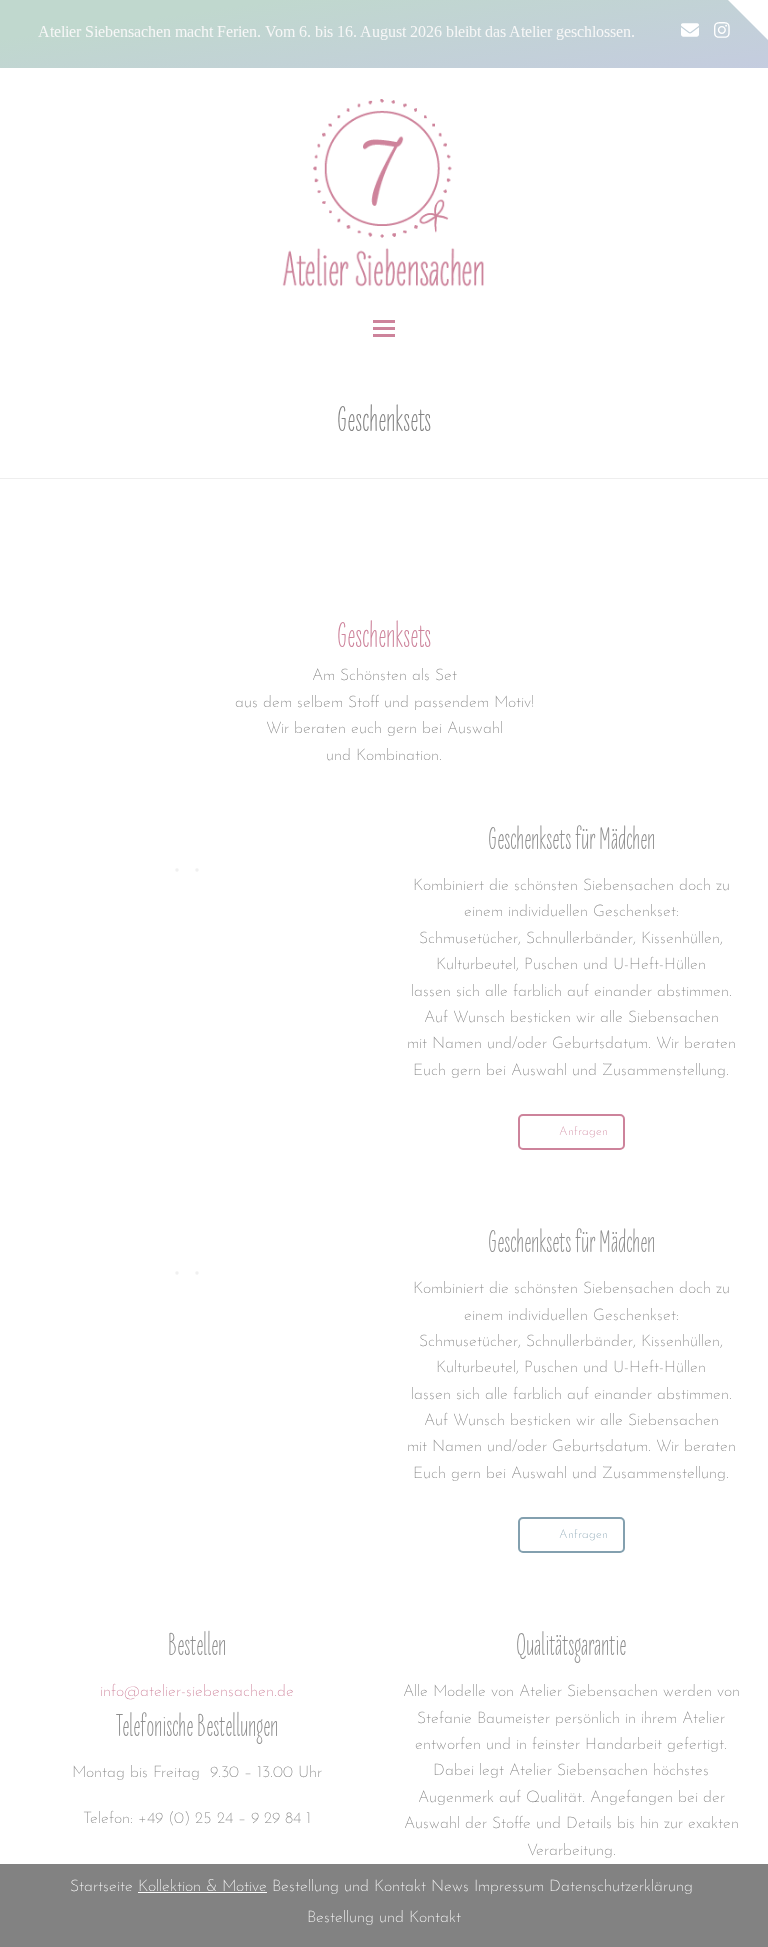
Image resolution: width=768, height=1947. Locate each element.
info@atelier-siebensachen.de (197, 1692)
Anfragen (583, 1132)
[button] (384, 328)
